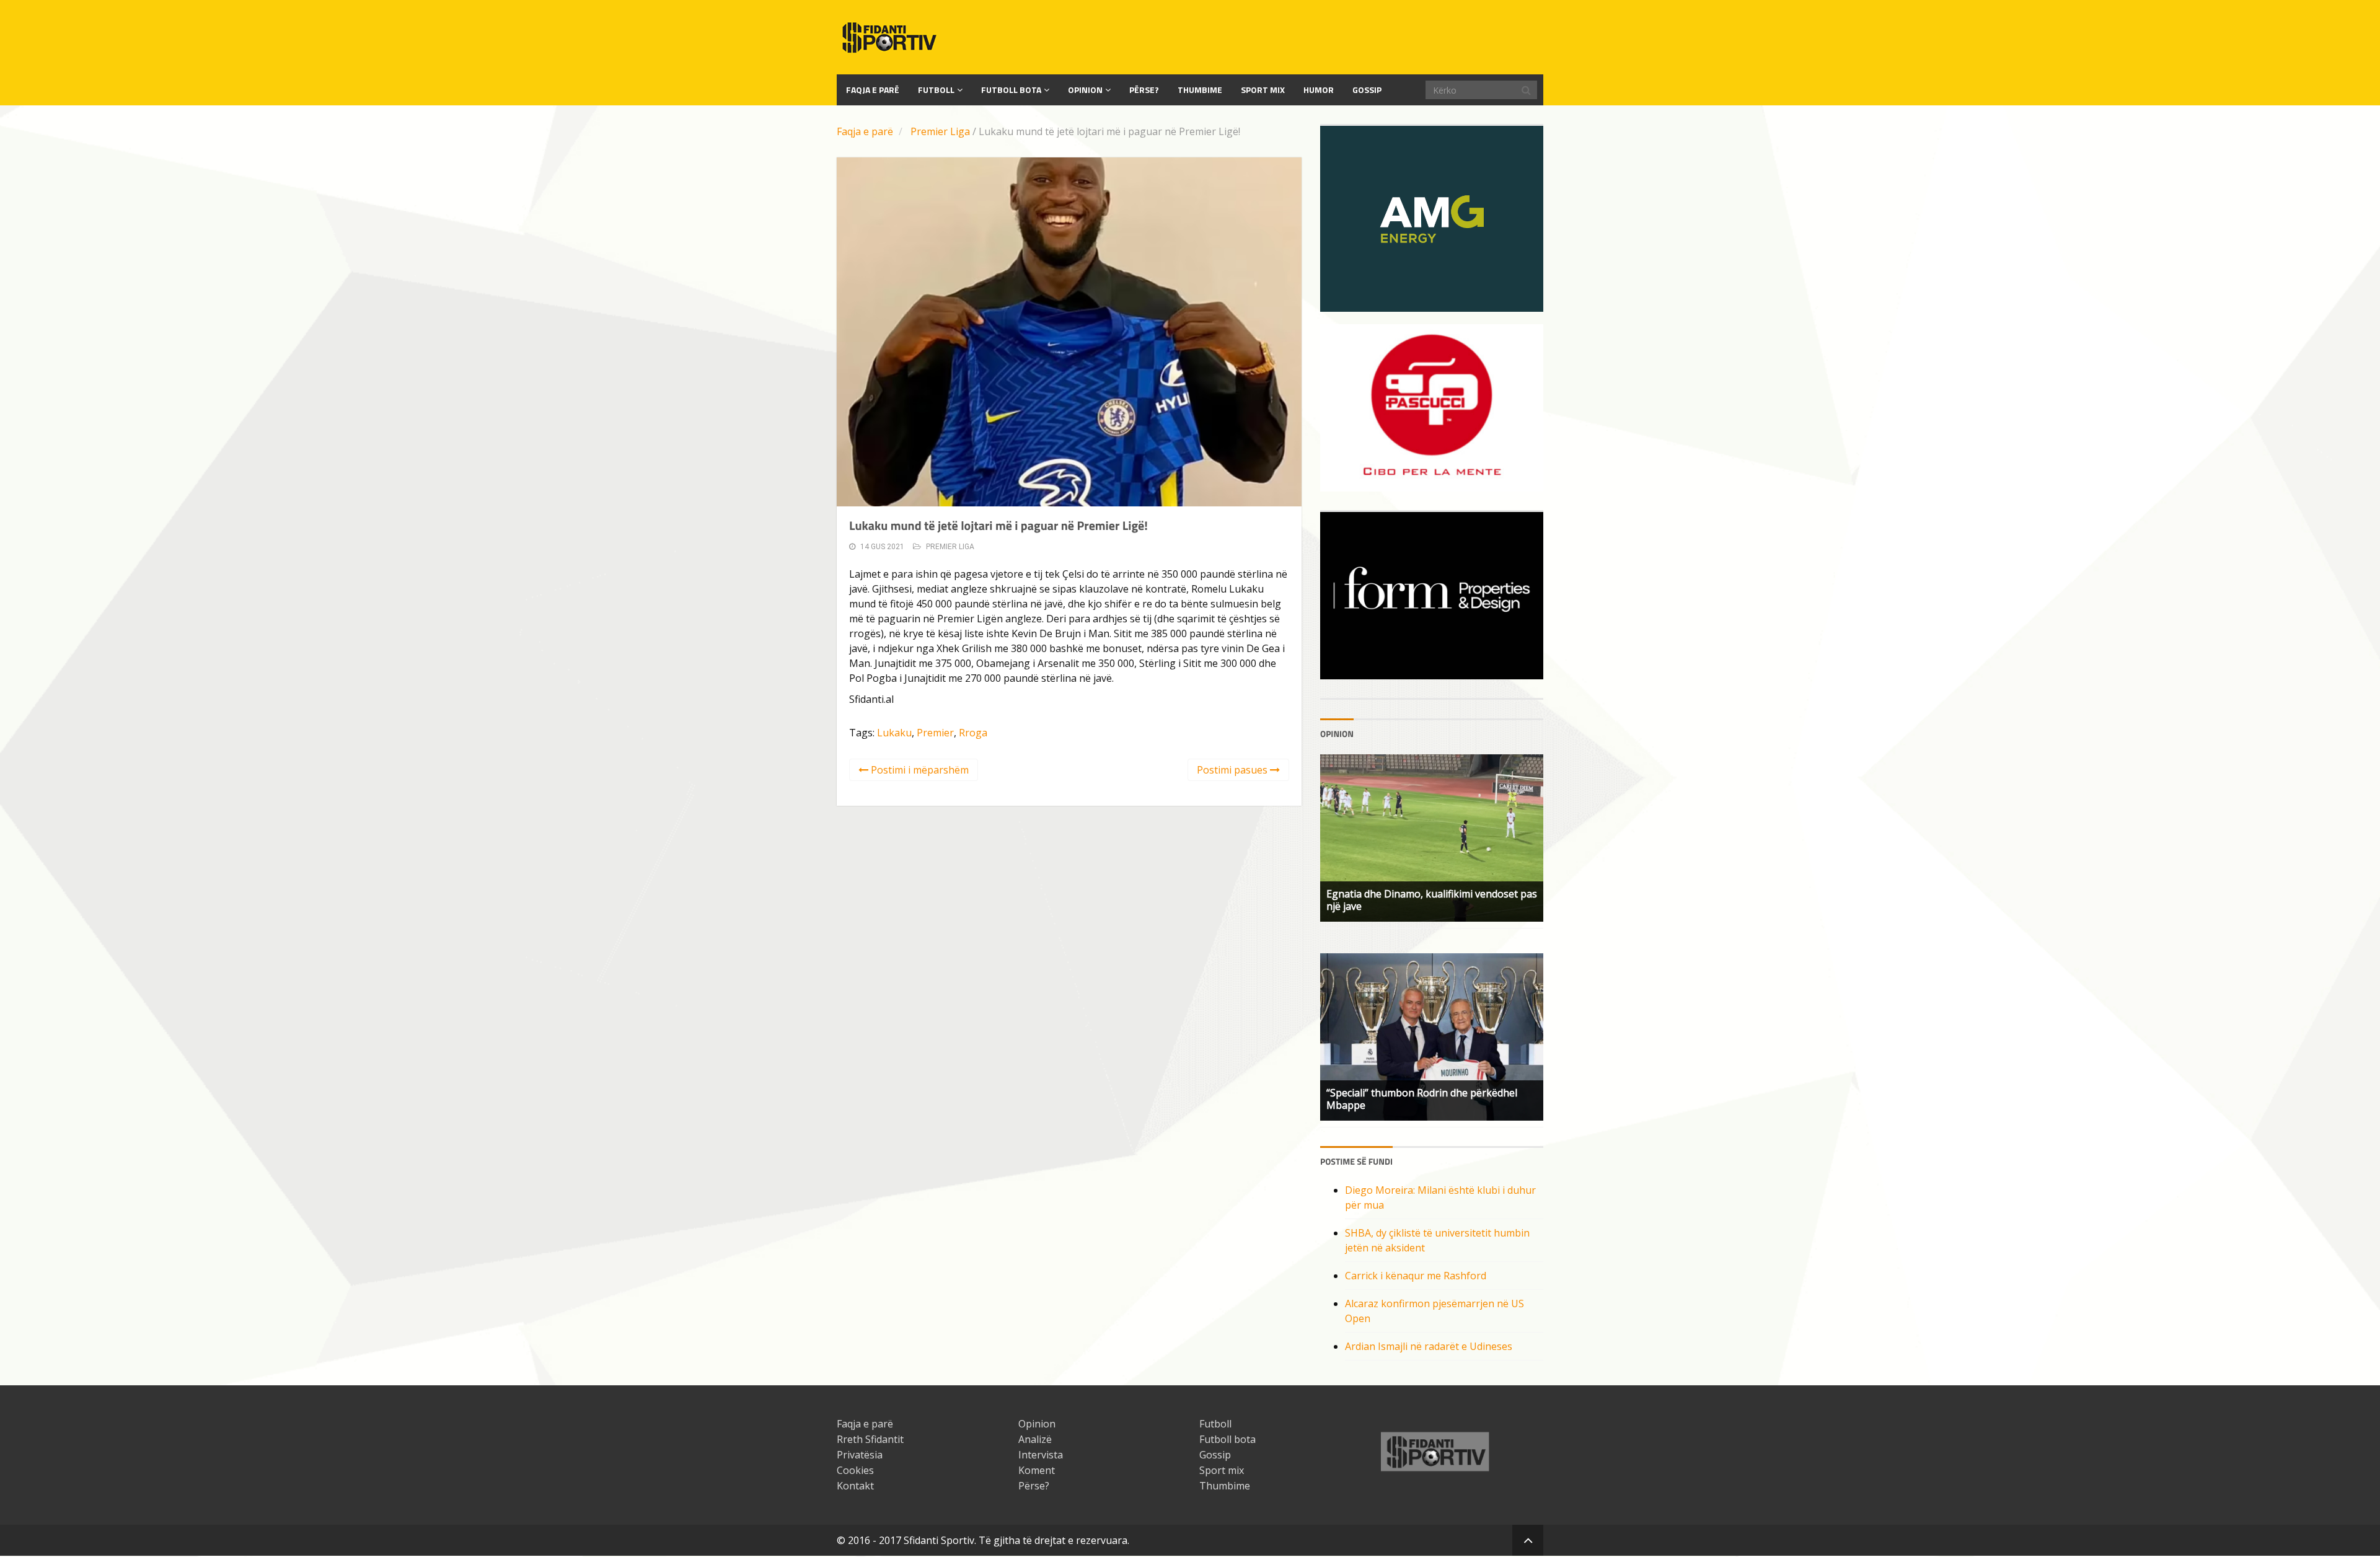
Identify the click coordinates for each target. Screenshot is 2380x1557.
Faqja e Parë (873, 90)
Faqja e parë (865, 131)
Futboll (936, 90)
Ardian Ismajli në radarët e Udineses (1429, 1346)
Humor (1319, 90)
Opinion (1085, 90)
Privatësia (860, 1455)
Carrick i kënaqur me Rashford (1416, 1276)
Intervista (1041, 1455)
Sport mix (1263, 90)
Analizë (1035, 1439)
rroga (973, 733)
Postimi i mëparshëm (919, 770)
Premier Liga (940, 131)
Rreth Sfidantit (870, 1439)
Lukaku (894, 733)
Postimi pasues (1233, 770)
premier (935, 733)
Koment (1037, 1470)
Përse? (1144, 90)
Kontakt (855, 1486)
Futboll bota (1011, 90)
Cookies (855, 1470)
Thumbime (1200, 90)
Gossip (1367, 90)
